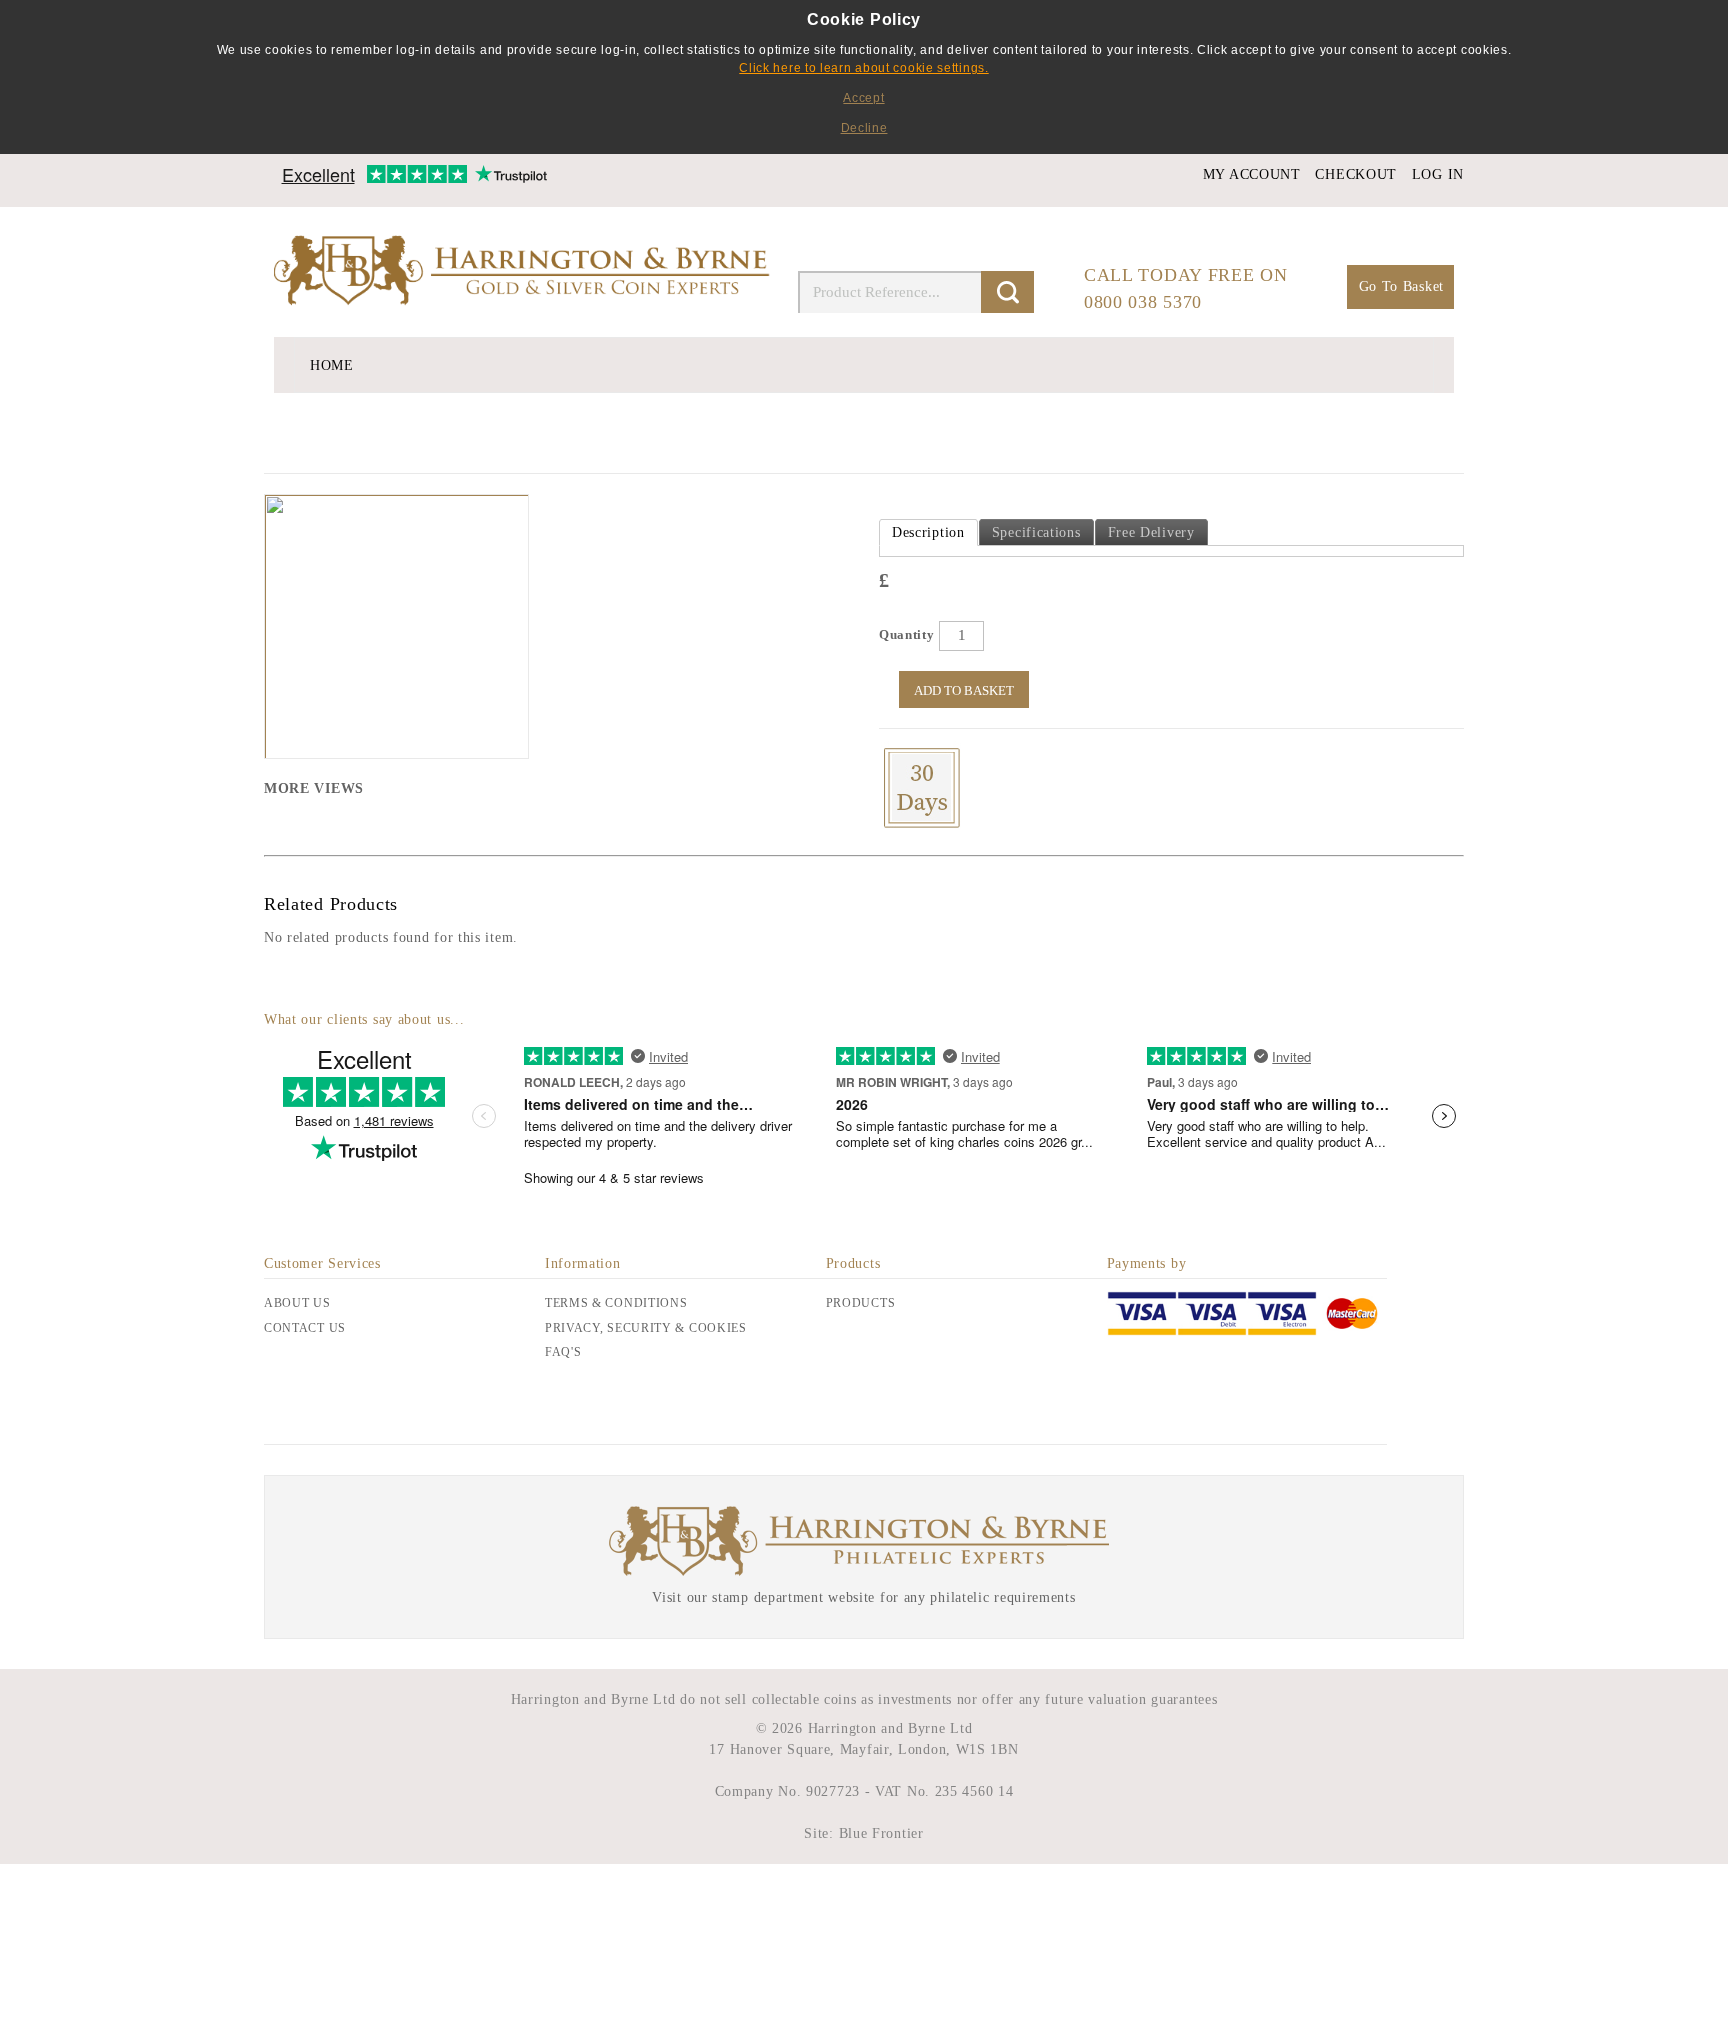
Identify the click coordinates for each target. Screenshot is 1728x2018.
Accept (863, 98)
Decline (864, 128)
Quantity (907, 634)
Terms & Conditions (616, 1303)
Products (861, 1303)
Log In (1438, 174)
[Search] (1007, 292)
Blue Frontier (879, 1833)
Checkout (1356, 174)
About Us (297, 1303)
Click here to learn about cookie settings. (863, 68)
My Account (1252, 174)
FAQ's (563, 1352)
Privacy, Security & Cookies (646, 1328)
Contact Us (305, 1328)
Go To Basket (1401, 286)
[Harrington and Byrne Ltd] (524, 272)
